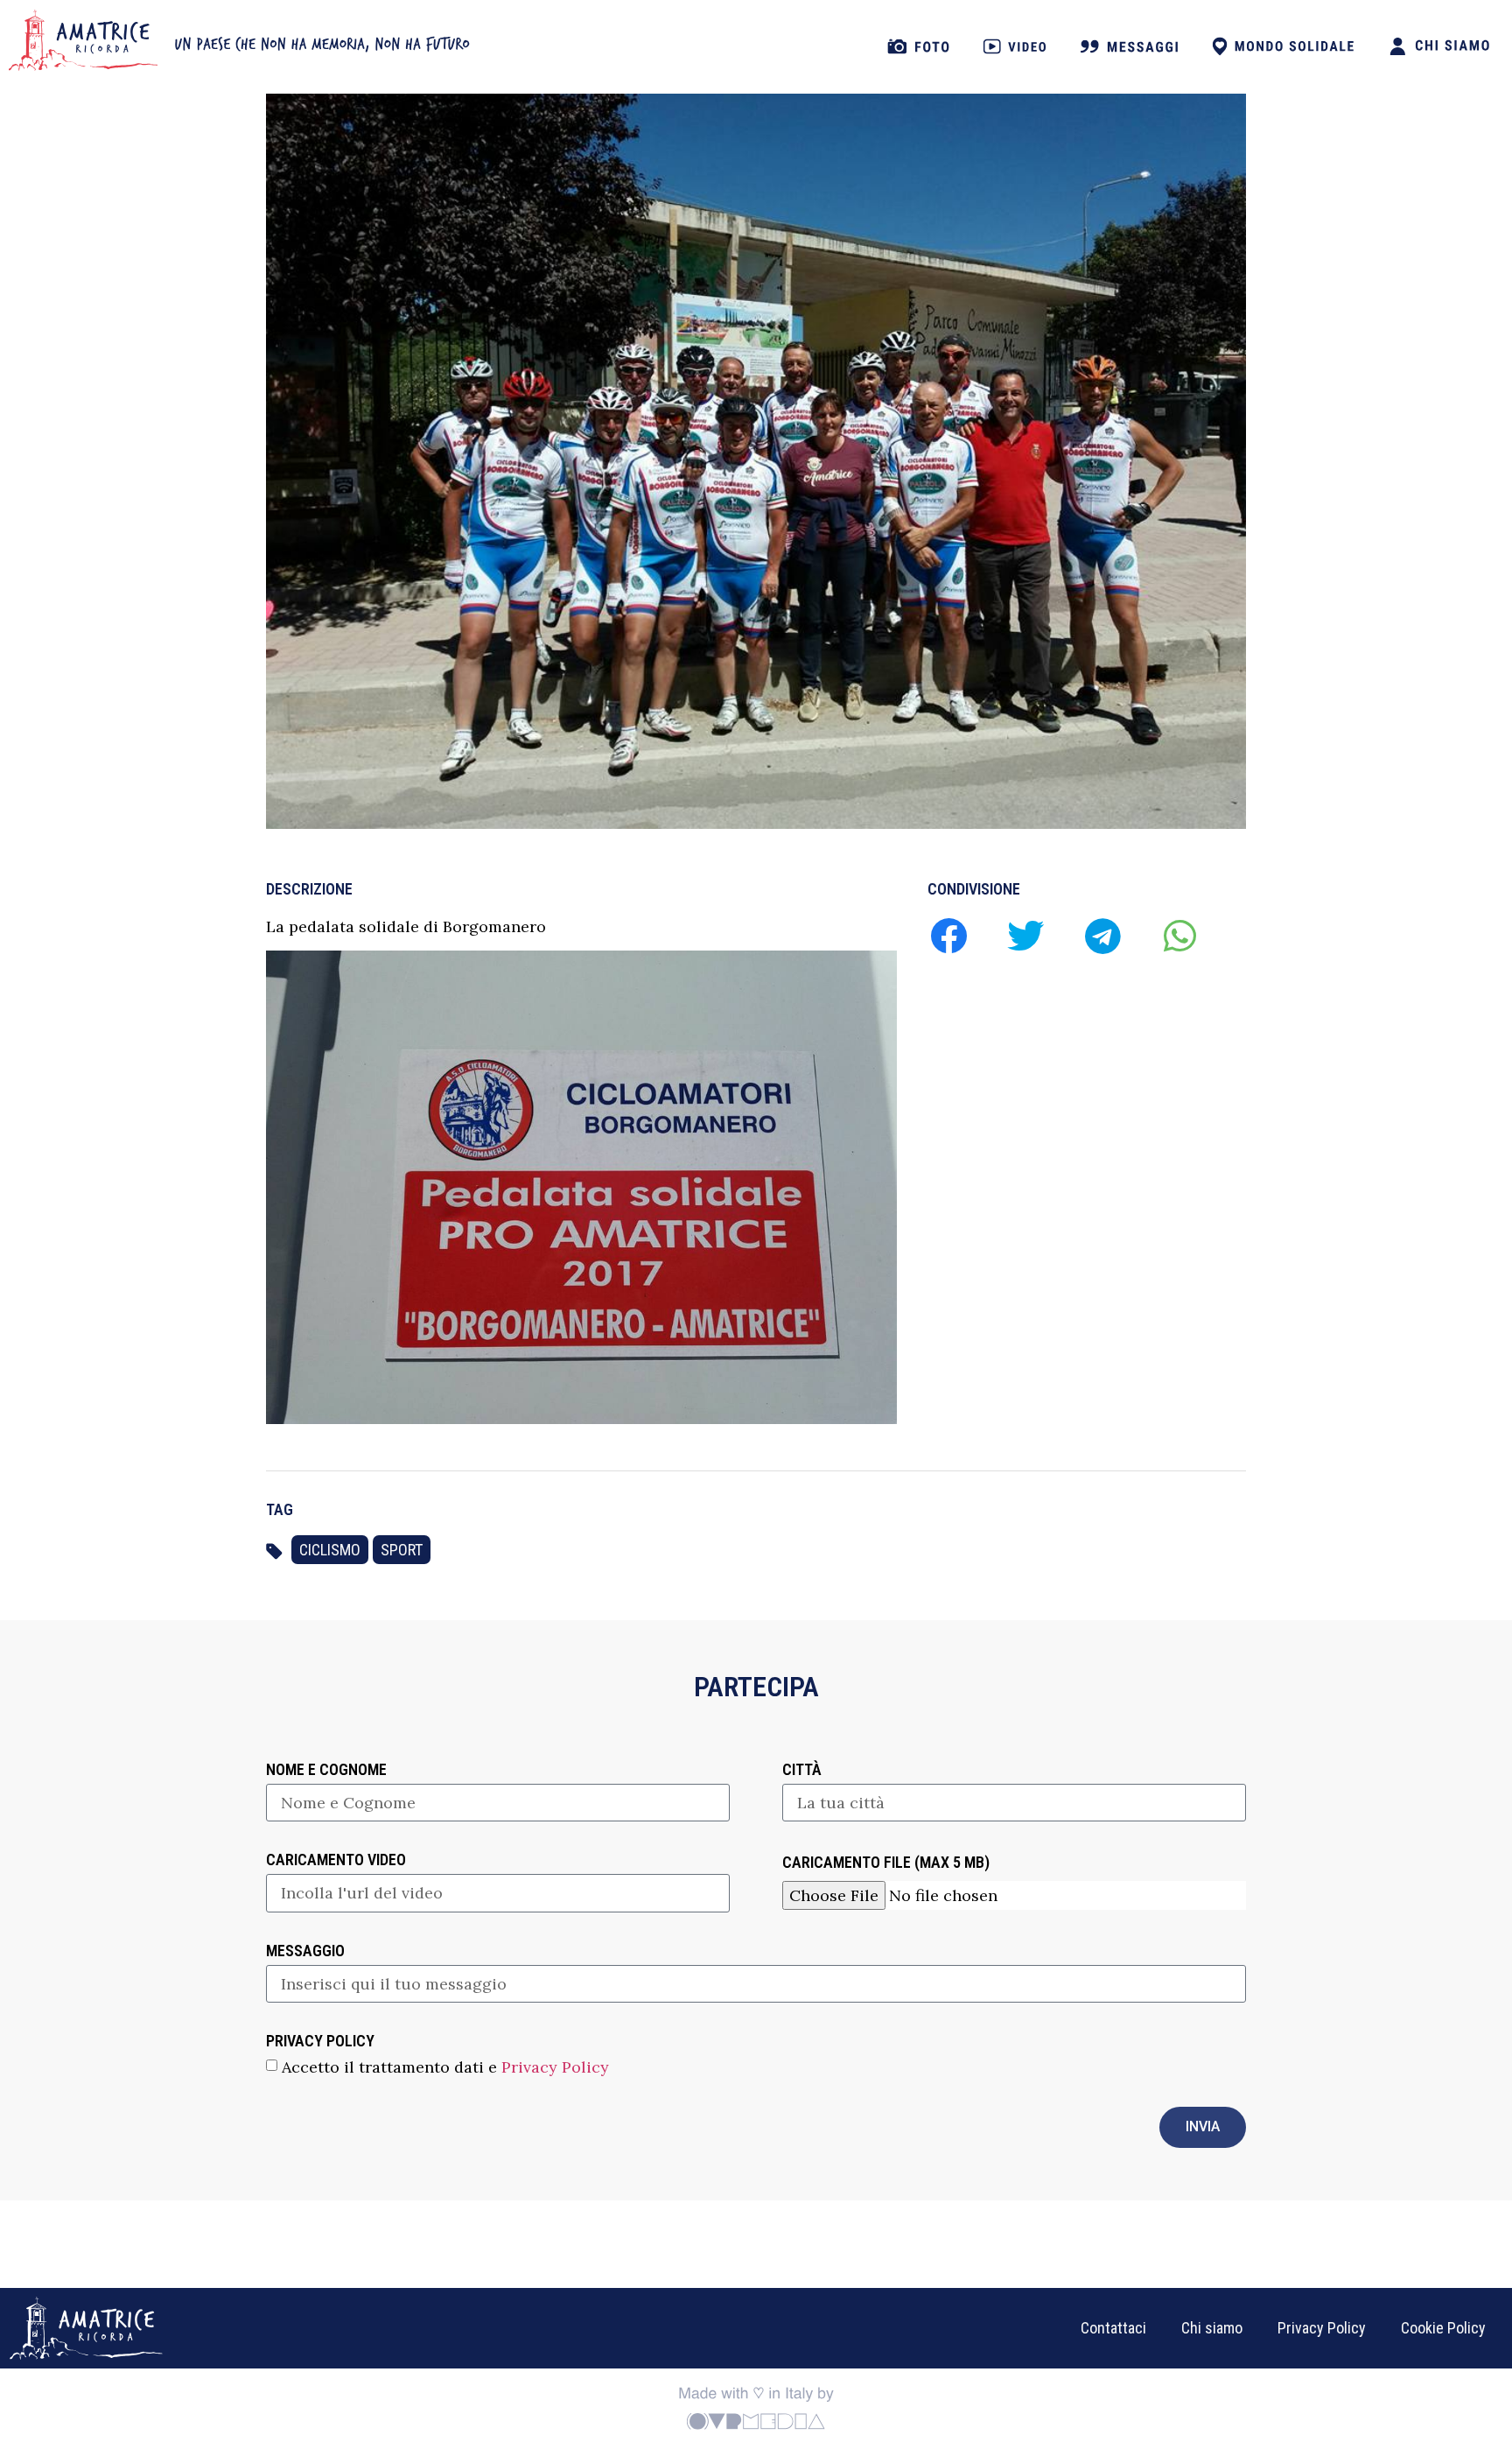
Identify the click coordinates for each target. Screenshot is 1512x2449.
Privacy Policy (555, 2066)
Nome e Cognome (326, 1770)
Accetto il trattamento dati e (445, 2066)
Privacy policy (320, 2042)
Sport (402, 1550)
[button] (948, 935)
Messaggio (305, 1951)
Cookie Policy (1443, 2328)
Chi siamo (1212, 2328)
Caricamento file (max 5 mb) (886, 1863)
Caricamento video (336, 1860)
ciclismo (330, 1550)
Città (802, 1770)
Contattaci (1113, 2328)
